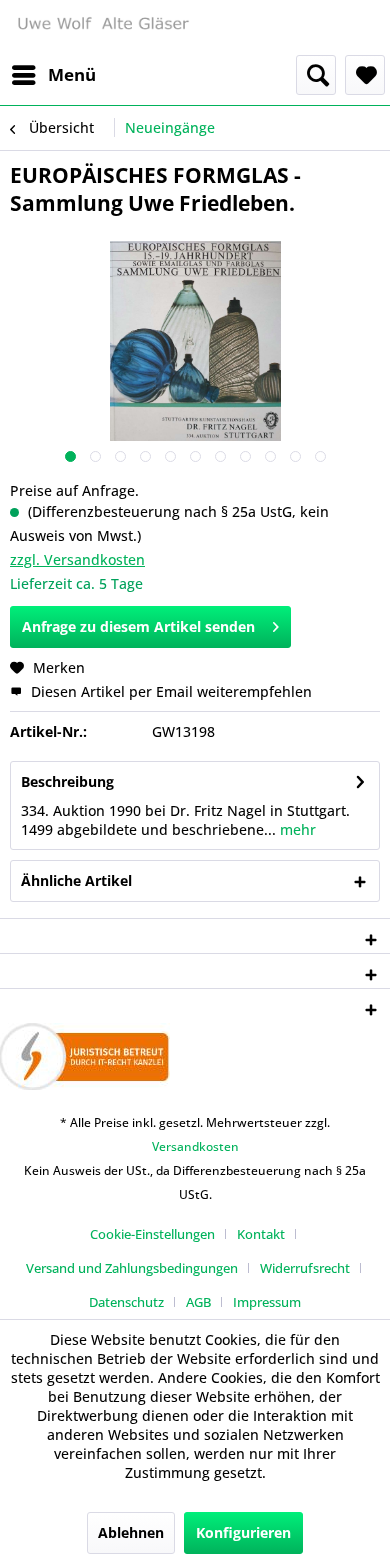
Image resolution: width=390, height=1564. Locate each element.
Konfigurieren (243, 1532)
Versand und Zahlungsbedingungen (132, 1268)
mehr (296, 829)
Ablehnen (131, 1532)
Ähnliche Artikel (76, 880)
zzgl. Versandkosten (77, 559)
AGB (198, 1302)
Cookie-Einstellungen (152, 1234)
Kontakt (261, 1234)
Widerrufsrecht (305, 1268)
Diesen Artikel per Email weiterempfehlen (169, 691)
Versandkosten (195, 1146)
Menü (72, 74)
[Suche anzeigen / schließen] (316, 75)
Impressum (267, 1302)
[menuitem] (53, 75)
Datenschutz (126, 1302)
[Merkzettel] (365, 75)
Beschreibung (67, 781)
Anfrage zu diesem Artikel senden (138, 626)
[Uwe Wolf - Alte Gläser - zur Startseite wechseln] (102, 27)
